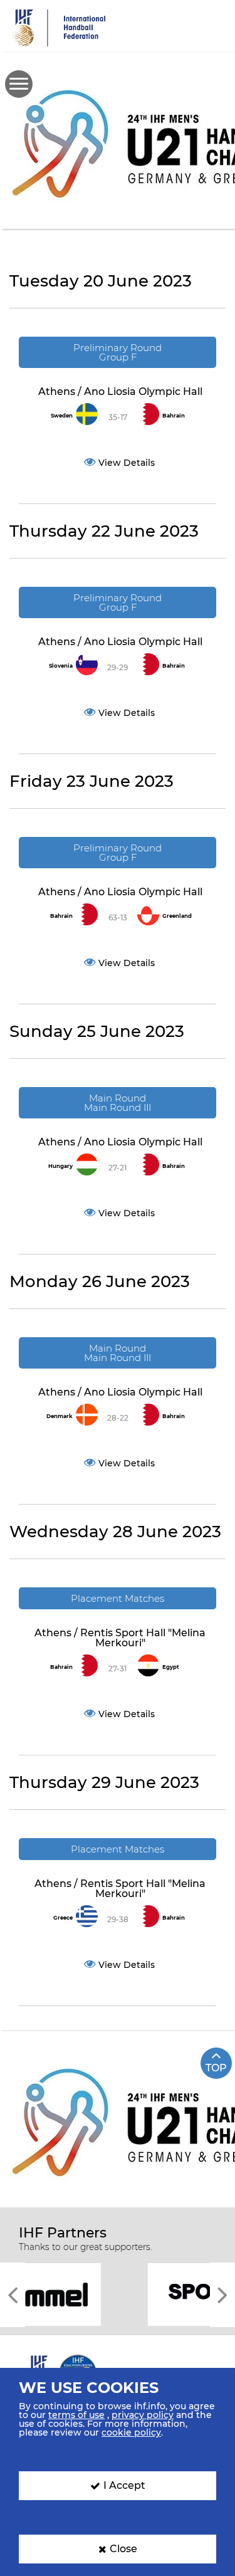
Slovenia (61, 666)
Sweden (62, 416)
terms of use (76, 2415)
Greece (63, 1918)
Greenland (177, 916)
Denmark (60, 1416)
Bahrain (174, 416)
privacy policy (143, 2415)
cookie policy (131, 2432)
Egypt (171, 1667)
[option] (118, 2294)
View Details (127, 463)
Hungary (60, 1166)
